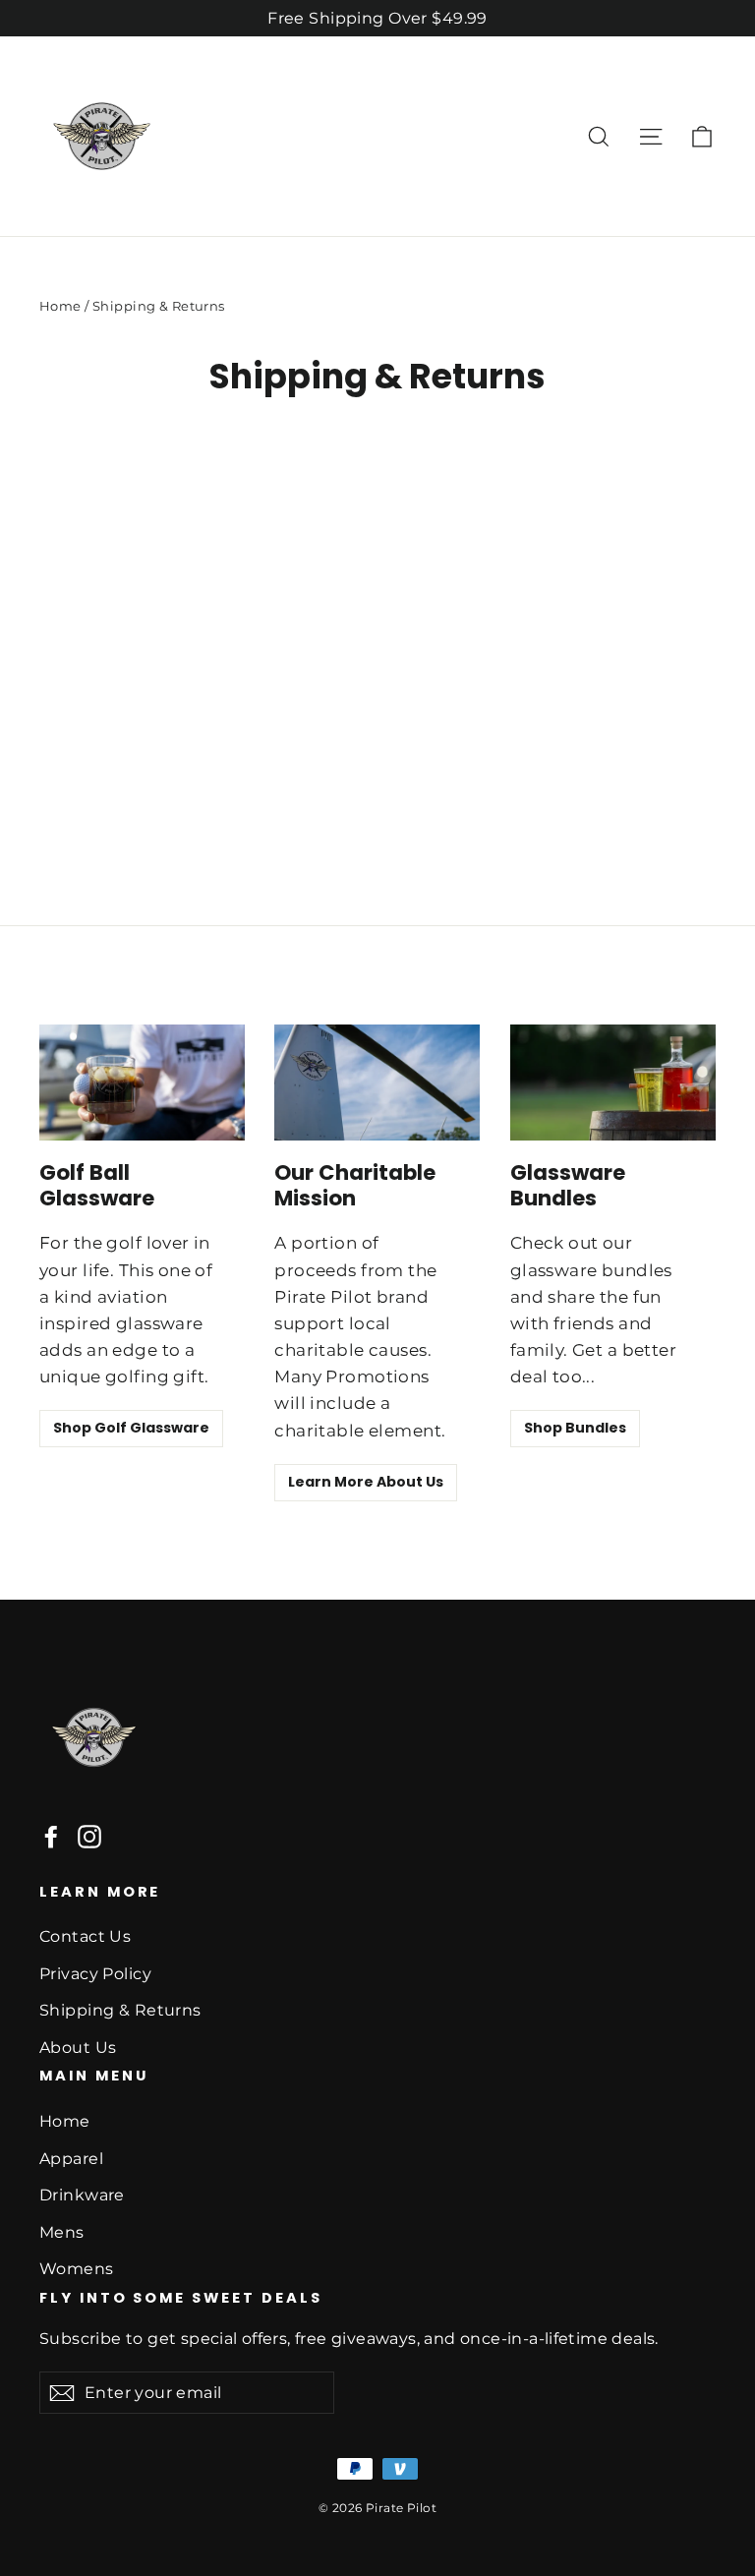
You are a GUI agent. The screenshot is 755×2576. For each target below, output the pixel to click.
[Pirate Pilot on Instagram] (89, 1835)
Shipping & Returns (120, 2010)
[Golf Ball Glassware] (142, 1083)
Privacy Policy (95, 1974)
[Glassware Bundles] (613, 1083)
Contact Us (85, 1936)
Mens (62, 2232)
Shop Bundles (575, 1428)
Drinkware (82, 2195)
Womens (77, 2269)
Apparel (71, 2159)
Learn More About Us (366, 1482)
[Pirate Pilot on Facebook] (51, 1835)
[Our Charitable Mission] (377, 1083)
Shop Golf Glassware (131, 1428)
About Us (78, 2048)
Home (60, 306)
